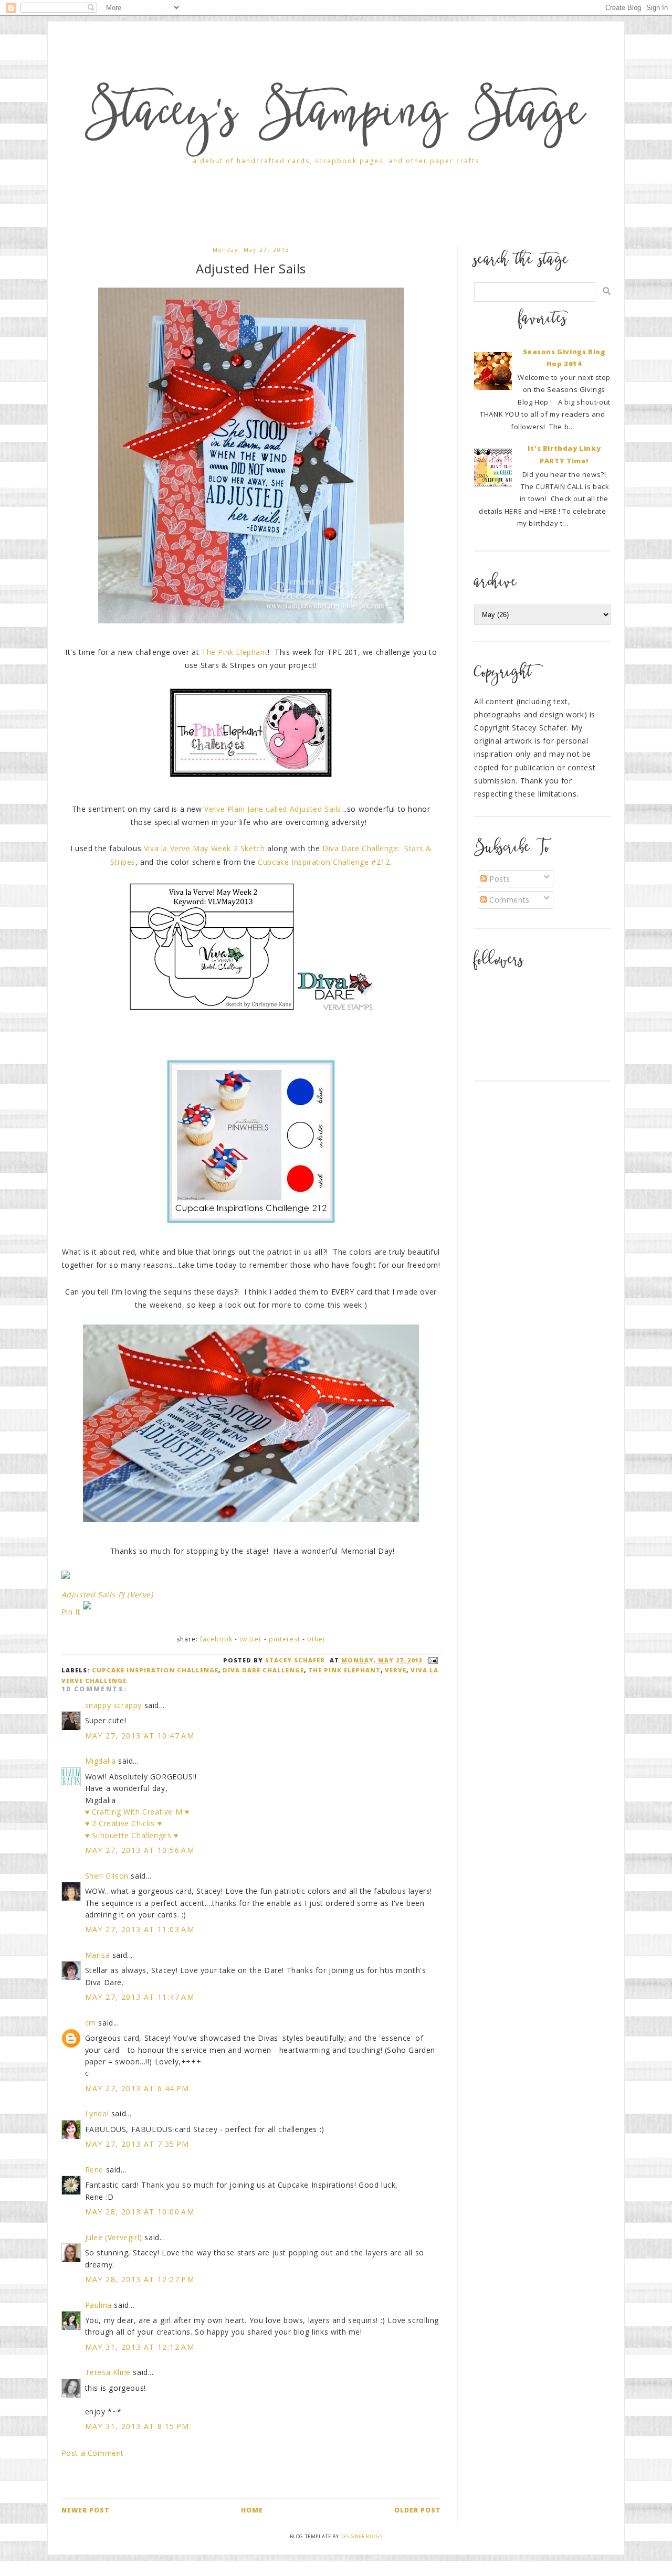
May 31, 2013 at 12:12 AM (140, 2347)
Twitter (251, 1639)
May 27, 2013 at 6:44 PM (137, 2088)
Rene (94, 2170)
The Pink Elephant (235, 652)
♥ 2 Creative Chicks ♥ (124, 1823)
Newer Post (86, 2510)
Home (252, 2510)
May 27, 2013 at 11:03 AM (140, 1929)
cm (91, 2023)
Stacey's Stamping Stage (336, 116)
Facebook (216, 1639)
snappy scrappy (113, 1705)
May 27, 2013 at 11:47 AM (140, 1997)
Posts (498, 879)
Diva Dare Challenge (263, 1670)
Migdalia (101, 1761)
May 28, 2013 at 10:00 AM (140, 2212)
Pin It (71, 1612)
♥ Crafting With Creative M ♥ (137, 1812)
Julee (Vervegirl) (114, 2237)
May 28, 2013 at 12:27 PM (140, 2279)
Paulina (98, 2305)
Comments (508, 900)
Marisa (98, 1955)
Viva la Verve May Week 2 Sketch (204, 848)
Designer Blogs (361, 2536)
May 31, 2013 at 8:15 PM (137, 2426)
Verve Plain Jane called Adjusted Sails (273, 809)
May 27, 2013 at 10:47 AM (140, 1736)
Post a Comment (93, 2453)
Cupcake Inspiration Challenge (155, 1670)
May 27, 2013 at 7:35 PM (137, 2144)
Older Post (418, 2510)
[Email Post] (432, 1660)
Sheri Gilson (107, 1876)
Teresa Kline (108, 2372)
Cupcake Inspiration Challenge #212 (324, 862)
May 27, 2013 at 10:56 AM (140, 1850)
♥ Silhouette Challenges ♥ (132, 1835)
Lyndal (97, 2113)
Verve (396, 1670)
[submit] (607, 291)
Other (317, 1639)
